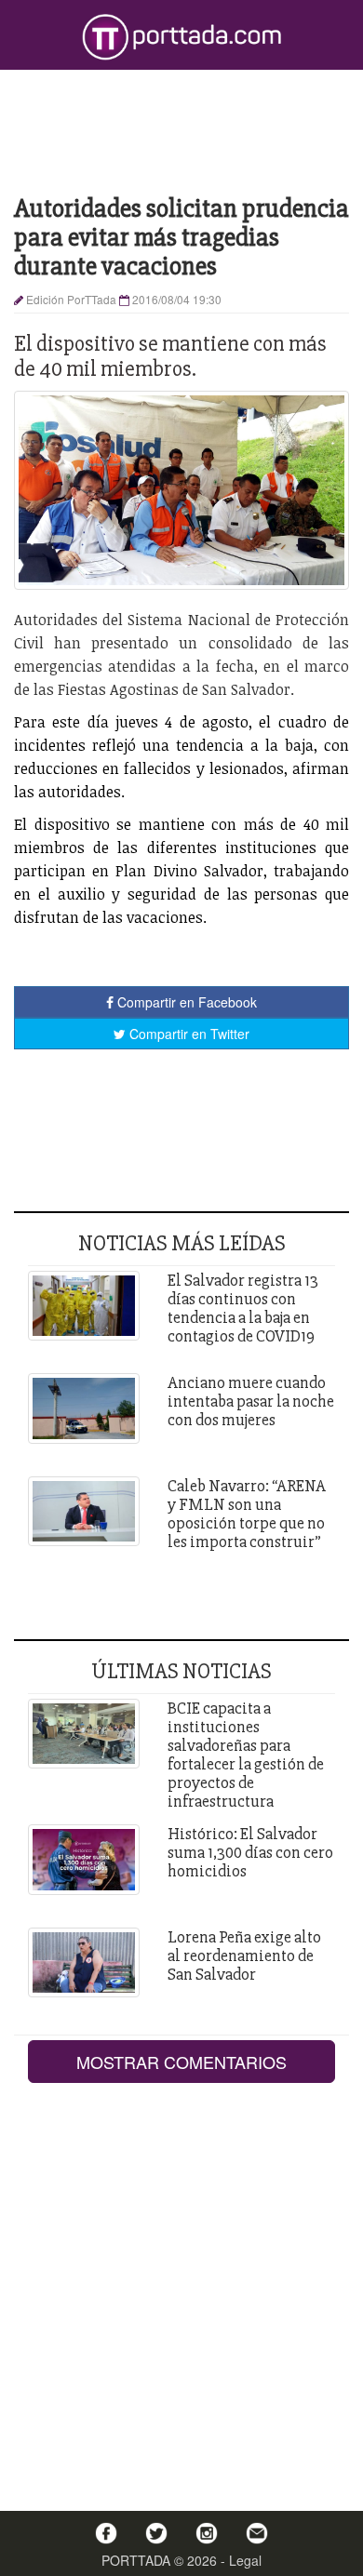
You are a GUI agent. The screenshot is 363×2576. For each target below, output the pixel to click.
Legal (245, 2560)
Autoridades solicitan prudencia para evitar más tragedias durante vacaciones (181, 237)
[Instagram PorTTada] (207, 2533)
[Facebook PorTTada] (106, 2533)
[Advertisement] (181, 130)
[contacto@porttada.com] (257, 2533)
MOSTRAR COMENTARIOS (181, 2062)
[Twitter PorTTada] (156, 2533)
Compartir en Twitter (188, 1034)
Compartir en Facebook (185, 1002)
